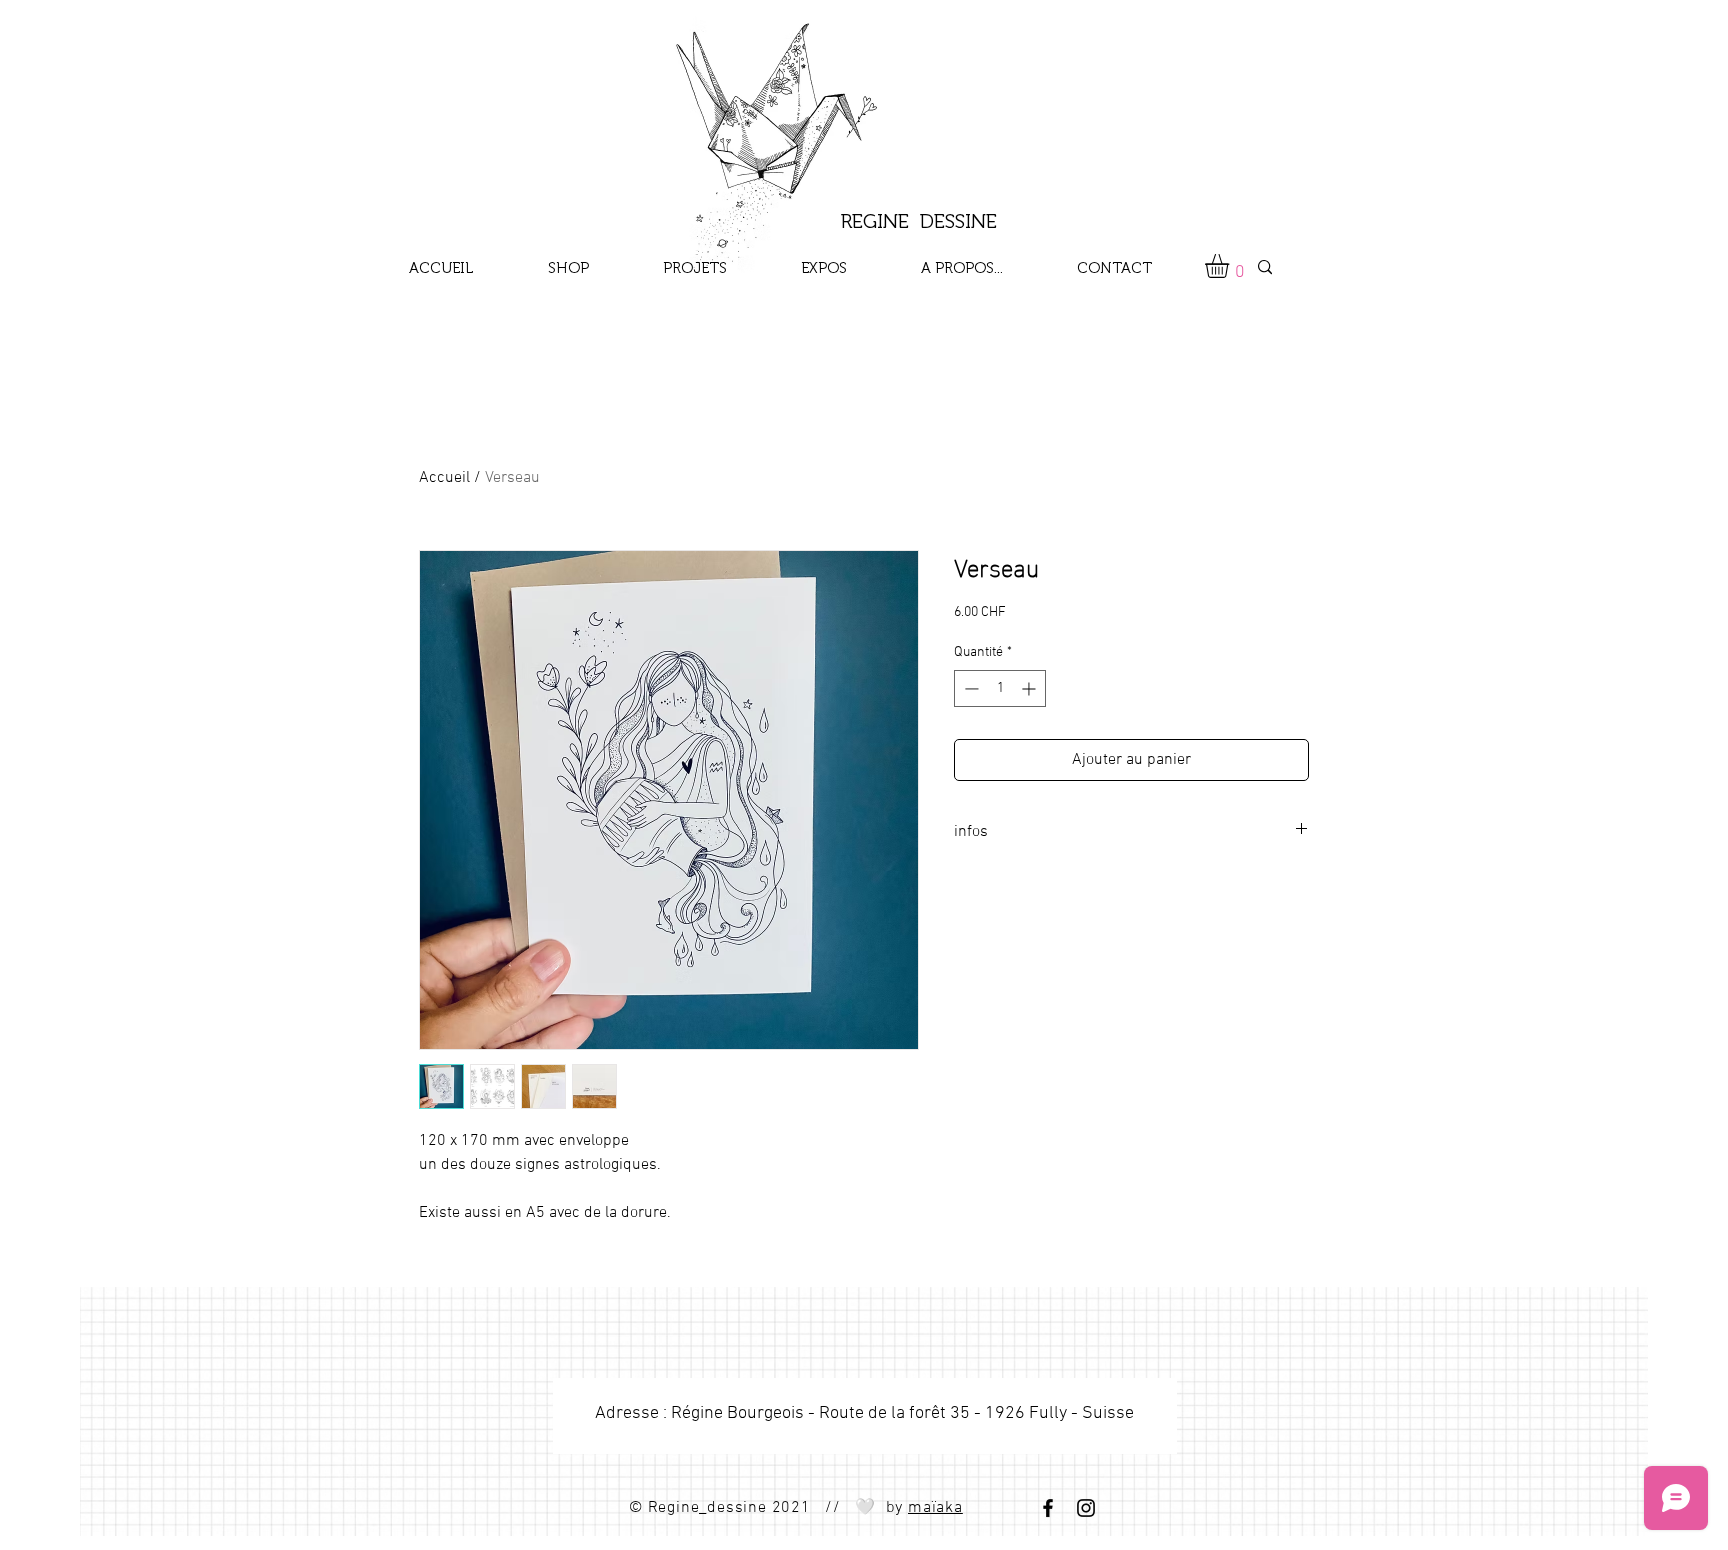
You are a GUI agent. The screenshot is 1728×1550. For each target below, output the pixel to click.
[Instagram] (1086, 1508)
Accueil (444, 478)
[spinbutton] (1000, 688)
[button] (1231, 266)
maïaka (935, 1508)
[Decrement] (969, 688)
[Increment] (1030, 688)
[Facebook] (1048, 1508)
